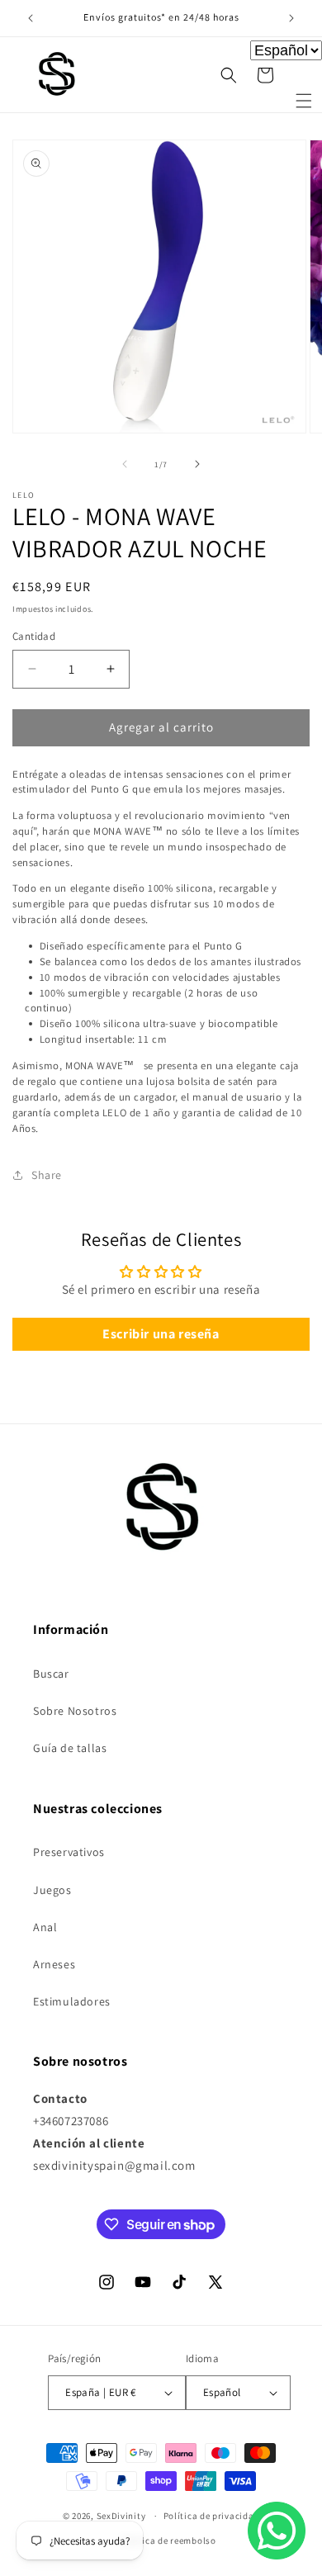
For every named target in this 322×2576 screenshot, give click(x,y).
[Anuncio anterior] (31, 18)
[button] (304, 101)
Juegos (52, 1890)
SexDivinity (121, 2516)
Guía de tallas (70, 1748)
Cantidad (34, 636)
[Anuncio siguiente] (291, 18)
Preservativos (69, 1852)
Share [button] (47, 1175)
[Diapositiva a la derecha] (197, 464)
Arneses (54, 1964)
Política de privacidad (211, 2516)
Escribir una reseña (161, 1334)
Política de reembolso (169, 2540)
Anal (45, 1927)
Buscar (51, 1674)
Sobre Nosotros (75, 1711)
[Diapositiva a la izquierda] (125, 464)
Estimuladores (72, 2001)
